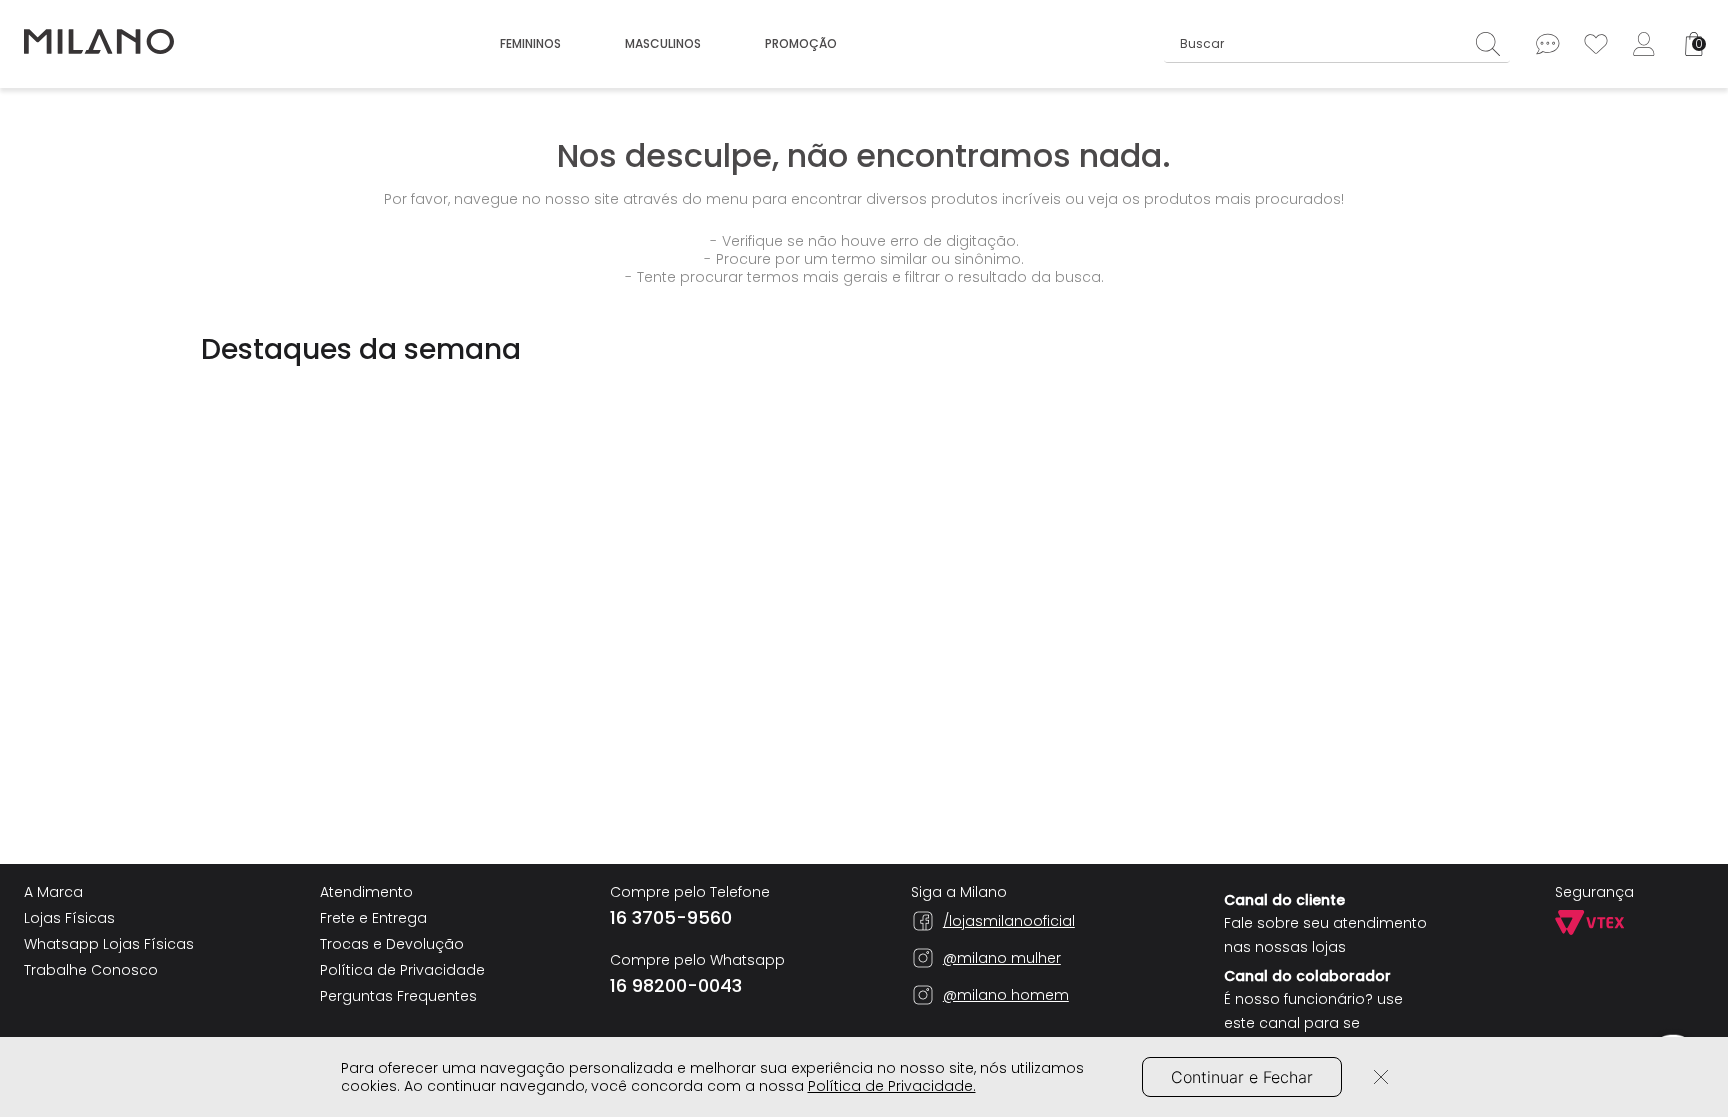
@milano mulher (1002, 958)
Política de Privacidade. (892, 1086)
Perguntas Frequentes (398, 996)
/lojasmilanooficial (1009, 921)
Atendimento (366, 892)
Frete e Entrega (373, 918)
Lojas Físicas (69, 918)
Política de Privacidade (402, 970)
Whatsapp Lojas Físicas (109, 944)
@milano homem (1006, 995)
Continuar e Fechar (1242, 1077)
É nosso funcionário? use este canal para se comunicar (1313, 1023)
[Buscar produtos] (1493, 43)
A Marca (53, 892)
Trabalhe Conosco (91, 970)
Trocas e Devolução (392, 944)
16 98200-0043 (676, 986)
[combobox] (1337, 44)
